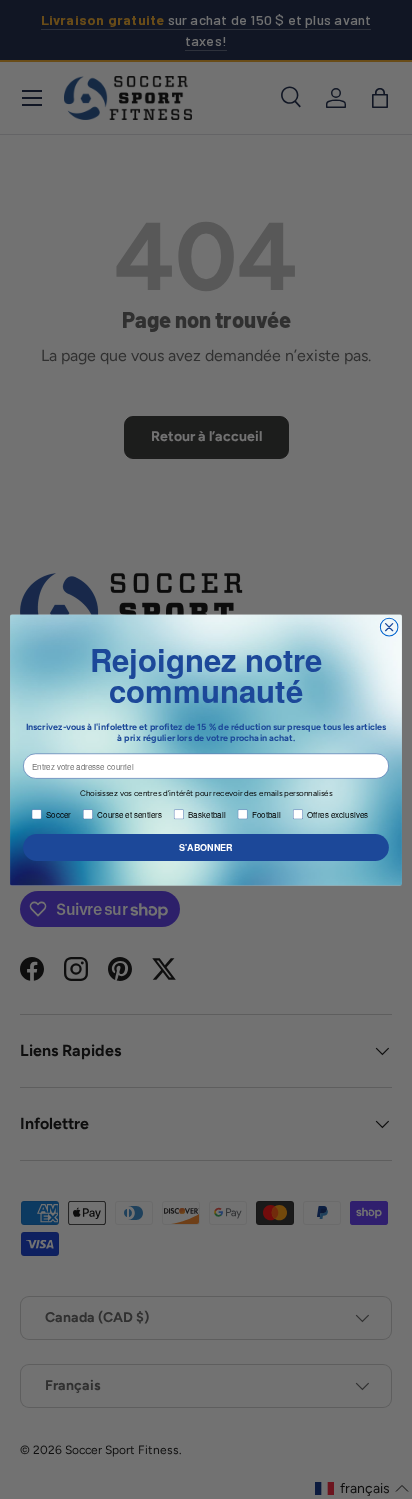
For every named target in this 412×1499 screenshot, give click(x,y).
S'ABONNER (206, 846)
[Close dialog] (389, 627)
